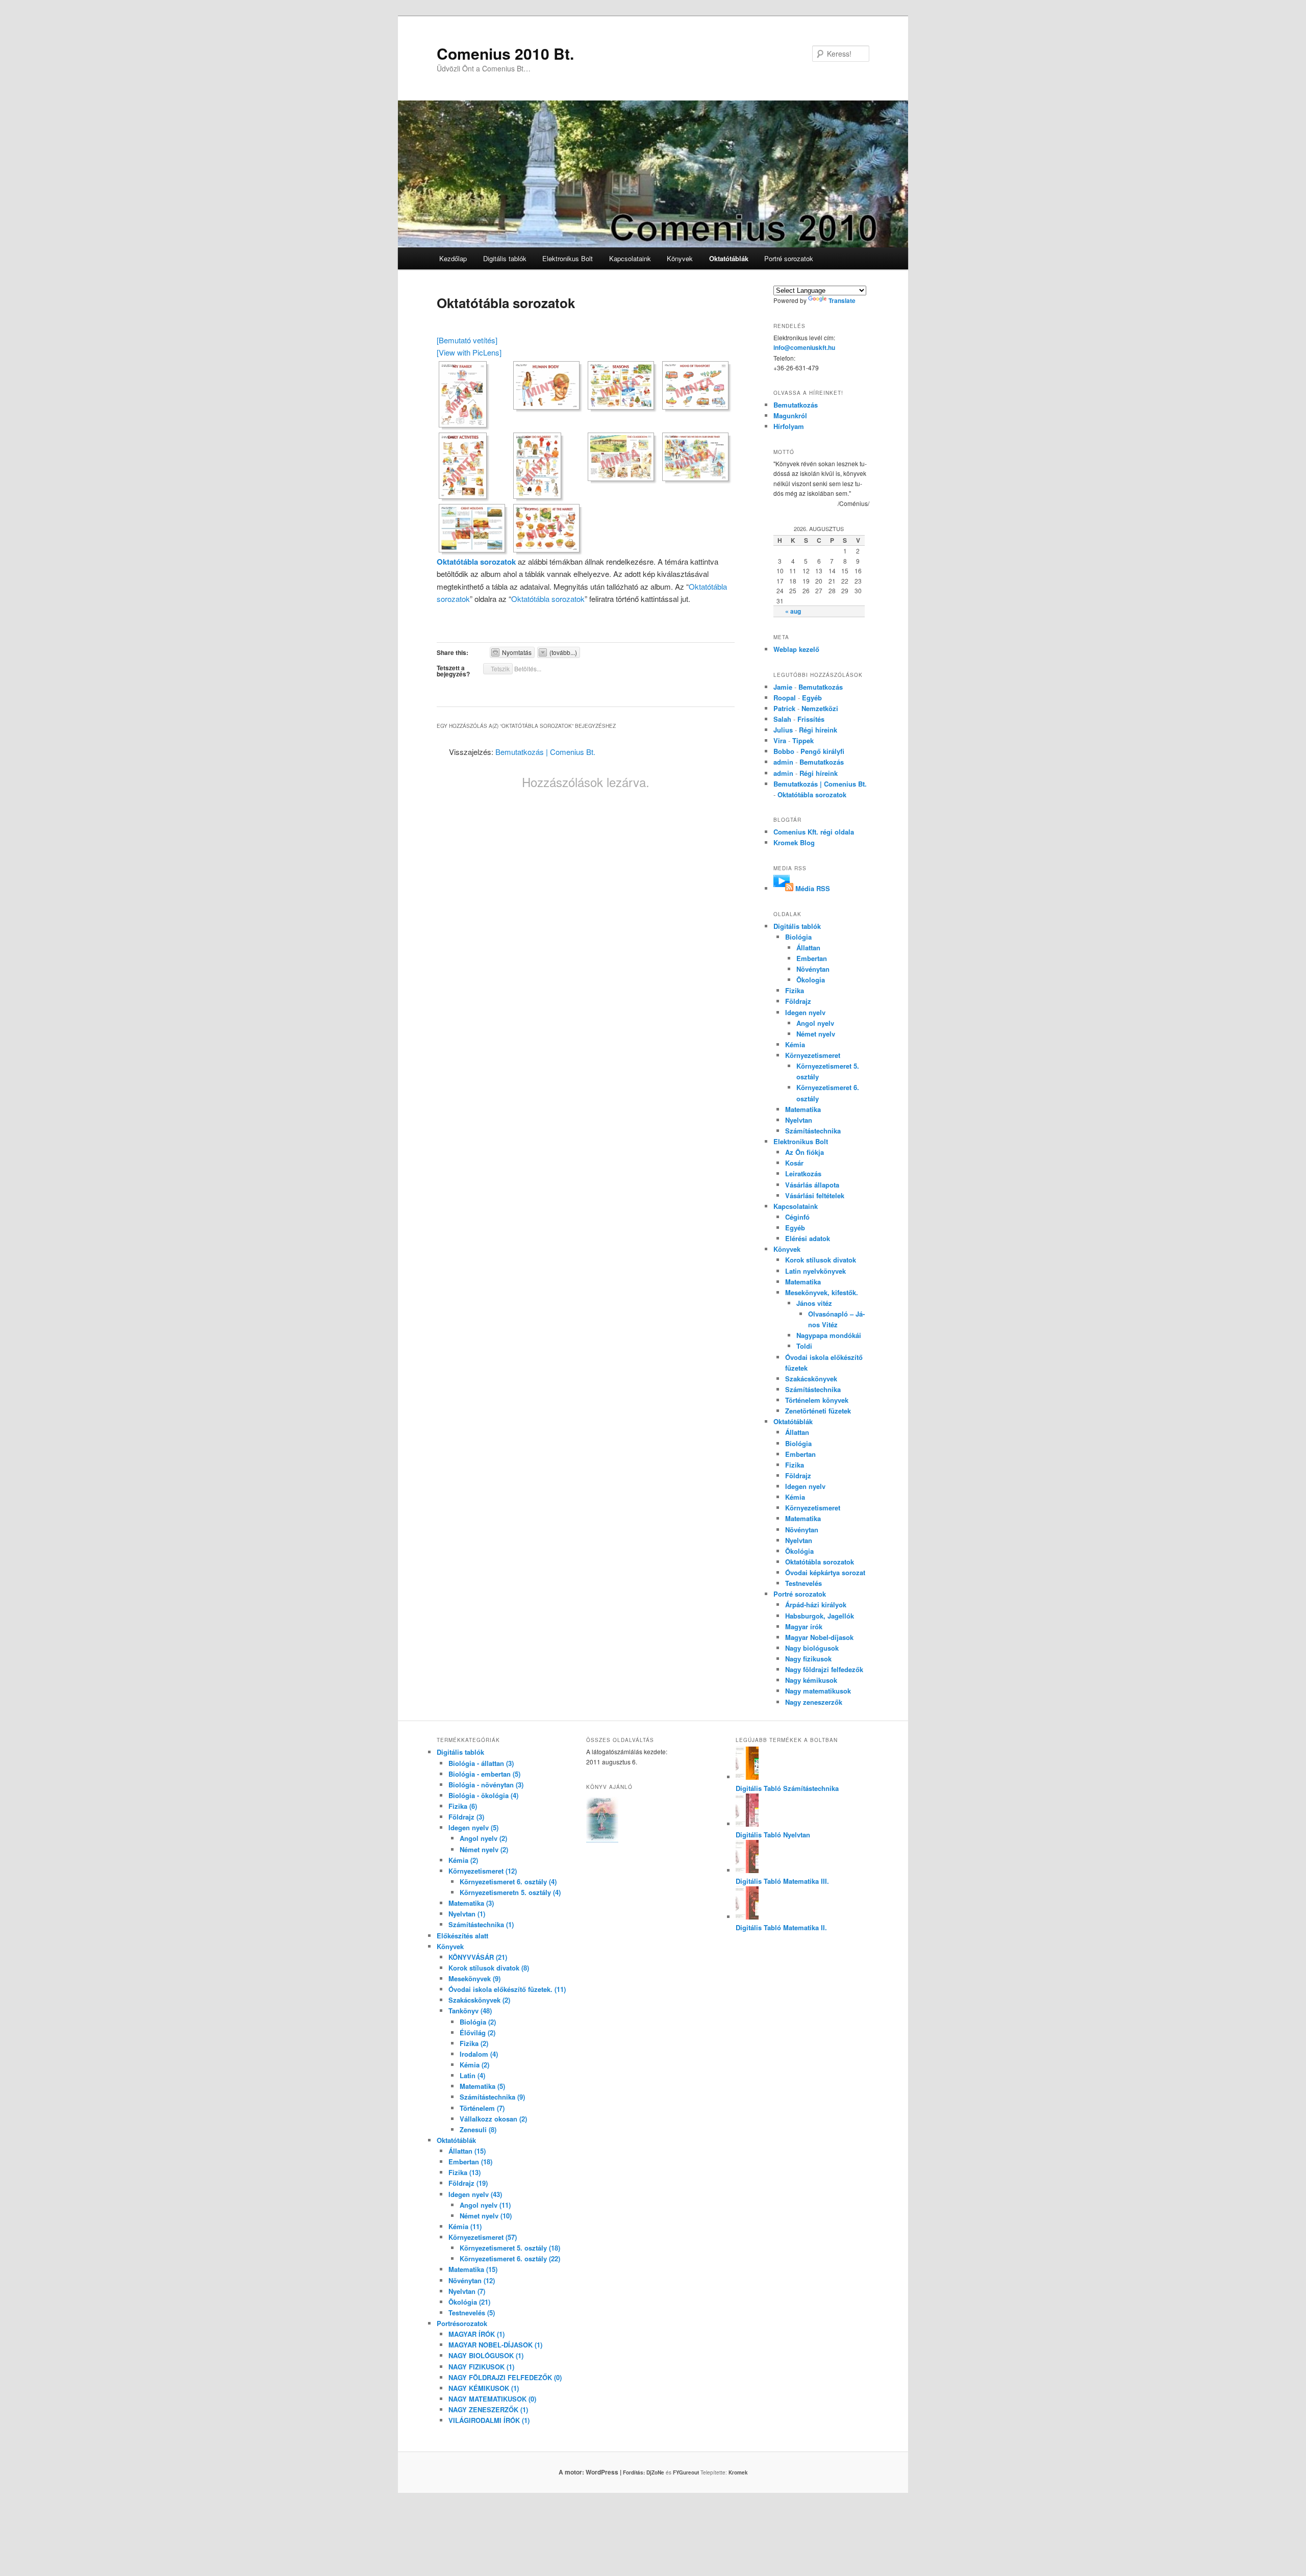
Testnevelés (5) (472, 2313)
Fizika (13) (464, 2172)
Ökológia (799, 1551)
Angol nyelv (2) (483, 1838)
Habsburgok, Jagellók (820, 1616)
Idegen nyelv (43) (475, 2194)
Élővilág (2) (478, 2032)
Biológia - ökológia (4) (483, 1795)
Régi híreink (818, 730)
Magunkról (790, 415)
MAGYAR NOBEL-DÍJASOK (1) (495, 2345)
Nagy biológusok (812, 1648)
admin (783, 762)
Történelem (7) (482, 2108)
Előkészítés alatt (462, 1936)
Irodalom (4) (479, 2054)
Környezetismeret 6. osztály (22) (510, 2258)
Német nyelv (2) (484, 1849)
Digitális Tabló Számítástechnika (787, 1788)
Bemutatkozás (796, 405)
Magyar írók (804, 1626)
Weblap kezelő (796, 649)
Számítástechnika (813, 1131)
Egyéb (812, 698)
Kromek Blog (794, 842)
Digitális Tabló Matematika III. (782, 1881)
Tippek (803, 740)
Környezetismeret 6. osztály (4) (508, 1882)
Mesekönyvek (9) (474, 1978)
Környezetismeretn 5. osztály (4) (510, 1892)
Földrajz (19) (468, 2183)
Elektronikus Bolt (568, 258)
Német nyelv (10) (486, 2216)
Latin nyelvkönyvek (815, 1271)
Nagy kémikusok (811, 1680)
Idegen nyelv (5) (473, 1827)
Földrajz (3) (466, 1817)
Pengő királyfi (822, 751)
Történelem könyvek (817, 1400)
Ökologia (811, 980)
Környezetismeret (813, 1055)
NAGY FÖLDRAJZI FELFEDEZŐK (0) (505, 2377)
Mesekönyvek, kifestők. (822, 1292)
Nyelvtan (799, 1120)
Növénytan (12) (472, 2280)
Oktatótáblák (729, 258)
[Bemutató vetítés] (467, 340)
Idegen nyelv (805, 1012)
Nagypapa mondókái (829, 1335)
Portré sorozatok (789, 258)
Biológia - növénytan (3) (486, 1785)
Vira (780, 740)
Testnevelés (803, 1583)
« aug (793, 611)
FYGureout (686, 2472)
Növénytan (813, 969)
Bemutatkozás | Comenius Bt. (545, 752)
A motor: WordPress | (602, 2472)
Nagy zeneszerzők (814, 1702)
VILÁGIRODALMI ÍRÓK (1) (489, 2420)
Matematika (803, 1109)
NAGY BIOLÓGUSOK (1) (486, 2355)
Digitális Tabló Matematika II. (781, 1927)
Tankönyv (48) (470, 2011)
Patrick (784, 708)
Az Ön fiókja (805, 1152)
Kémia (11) (465, 2226)
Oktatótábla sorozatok (476, 562)
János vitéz (814, 1303)
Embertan (812, 958)
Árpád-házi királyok (816, 1605)
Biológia (798, 937)
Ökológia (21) (469, 2302)
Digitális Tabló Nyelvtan (773, 1835)
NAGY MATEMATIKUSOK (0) (492, 2399)
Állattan (808, 948)
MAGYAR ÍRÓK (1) (476, 2334)
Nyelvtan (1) (467, 1914)
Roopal (785, 698)
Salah (782, 719)
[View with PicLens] (469, 352)
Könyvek (680, 258)
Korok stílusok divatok (821, 1260)
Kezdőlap (453, 258)
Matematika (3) (471, 1903)
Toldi (804, 1346)
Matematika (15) (473, 2269)
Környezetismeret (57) (483, 2237)
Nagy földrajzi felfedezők (824, 1669)
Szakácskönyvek (811, 1379)
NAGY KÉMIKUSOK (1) (484, 2388)
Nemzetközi (820, 708)
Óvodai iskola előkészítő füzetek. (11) (507, 1989)
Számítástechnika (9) (492, 2097)
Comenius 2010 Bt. (505, 53)
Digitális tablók (505, 258)
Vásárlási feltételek (815, 1195)
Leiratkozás (803, 1173)
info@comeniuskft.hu (804, 347)
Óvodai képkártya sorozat (825, 1572)
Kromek (738, 2472)
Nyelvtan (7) (467, 2291)
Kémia (795, 1044)
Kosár (794, 1163)
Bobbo (784, 751)
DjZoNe (655, 2472)
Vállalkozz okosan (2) (493, 2119)
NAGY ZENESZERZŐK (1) (488, 2409)
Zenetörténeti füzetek (818, 1411)
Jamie (783, 687)
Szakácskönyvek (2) (479, 2000)
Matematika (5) (482, 2086)
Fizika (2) (474, 2043)
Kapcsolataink (630, 258)
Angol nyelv (815, 1023)
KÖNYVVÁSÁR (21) (478, 1957)
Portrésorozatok (462, 2323)
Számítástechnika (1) (481, 1924)
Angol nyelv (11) (485, 2205)
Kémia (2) (463, 1860)
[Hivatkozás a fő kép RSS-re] (783, 888)
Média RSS (813, 888)
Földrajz (798, 1001)
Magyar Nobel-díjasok (819, 1637)
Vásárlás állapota (812, 1185)
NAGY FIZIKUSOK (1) (481, 2367)
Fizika (795, 990)
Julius (783, 730)
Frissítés (811, 719)
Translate (842, 300)
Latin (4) (472, 2075)
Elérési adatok (808, 1238)
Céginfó (797, 1217)
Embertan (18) (470, 2162)
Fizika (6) (463, 1806)
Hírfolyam (789, 426)
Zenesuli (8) (478, 2129)
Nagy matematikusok (818, 1691)
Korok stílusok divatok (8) (489, 1968)
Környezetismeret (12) (483, 1871)
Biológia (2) (478, 2022)
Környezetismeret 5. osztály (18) (510, 2248)
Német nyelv (816, 1034)
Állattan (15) (467, 2151)
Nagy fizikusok (808, 1659)
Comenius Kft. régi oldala (814, 832)
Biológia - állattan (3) (481, 1763)
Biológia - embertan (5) (484, 1774)
